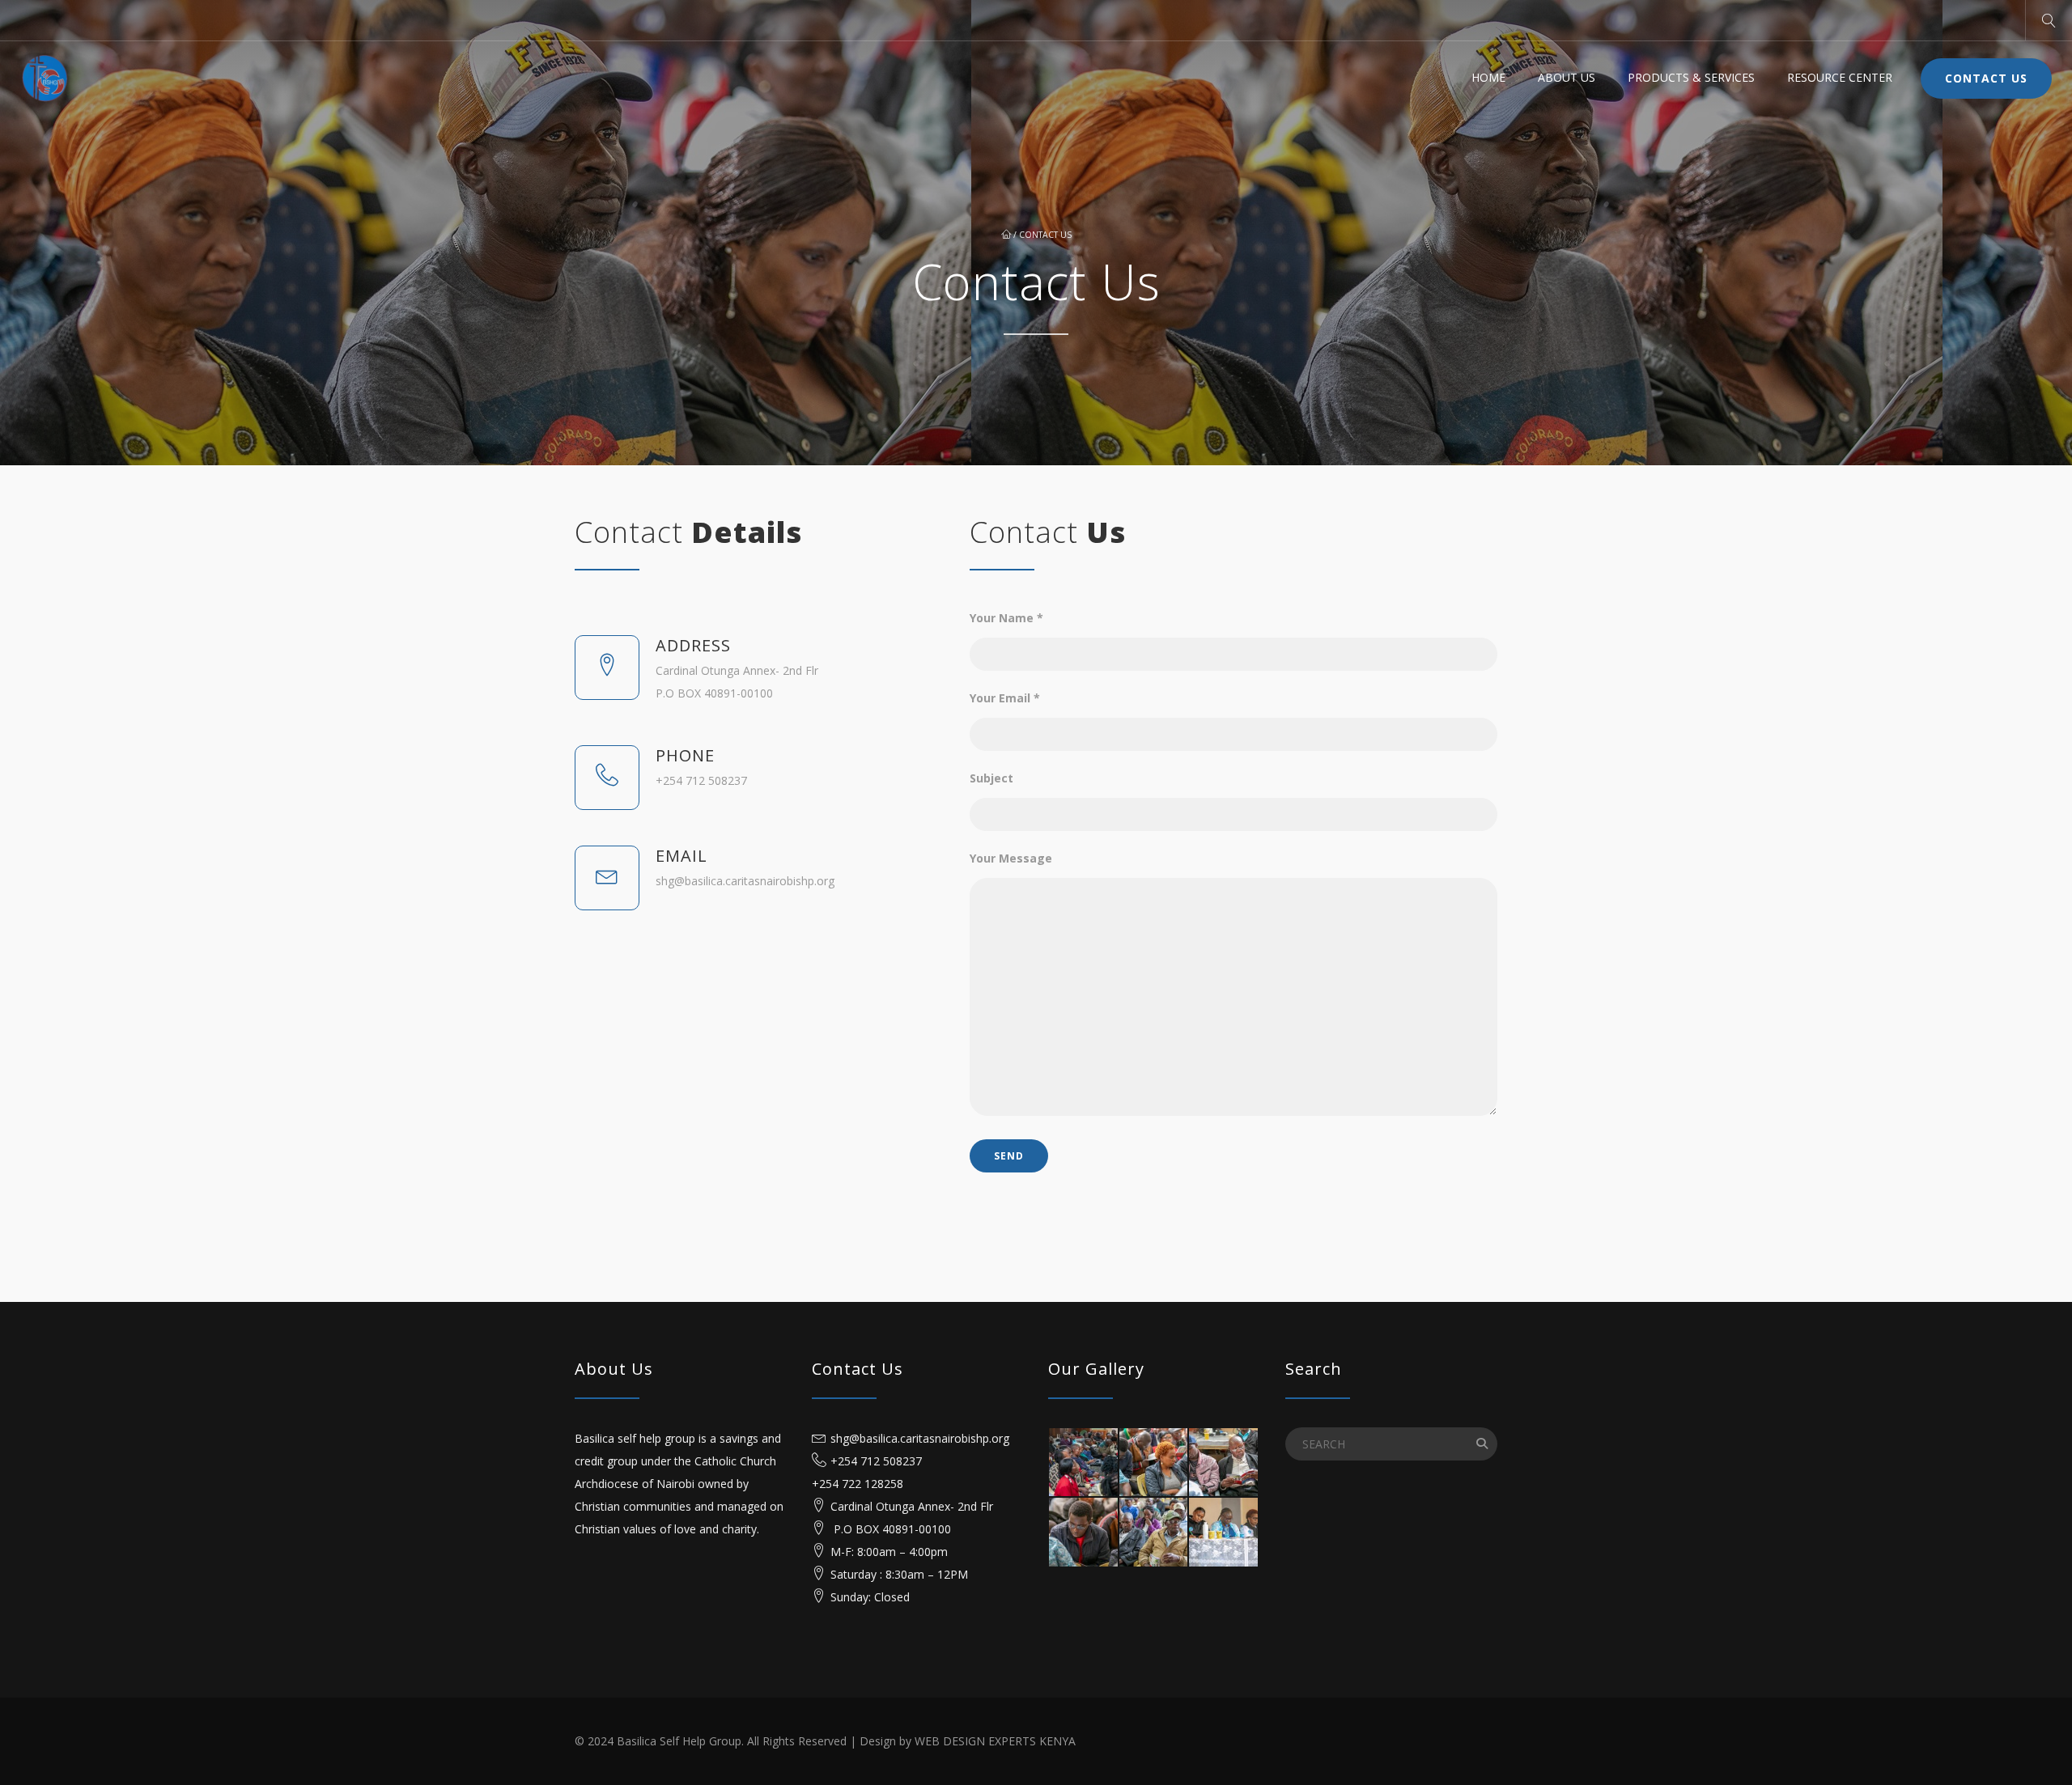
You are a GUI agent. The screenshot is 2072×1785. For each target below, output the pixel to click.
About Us (1567, 77)
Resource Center (1840, 77)
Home (1488, 77)
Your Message (1011, 858)
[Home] (45, 78)
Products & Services (1691, 77)
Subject (991, 778)
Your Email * (1005, 698)
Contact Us (1986, 78)
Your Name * (1006, 618)
